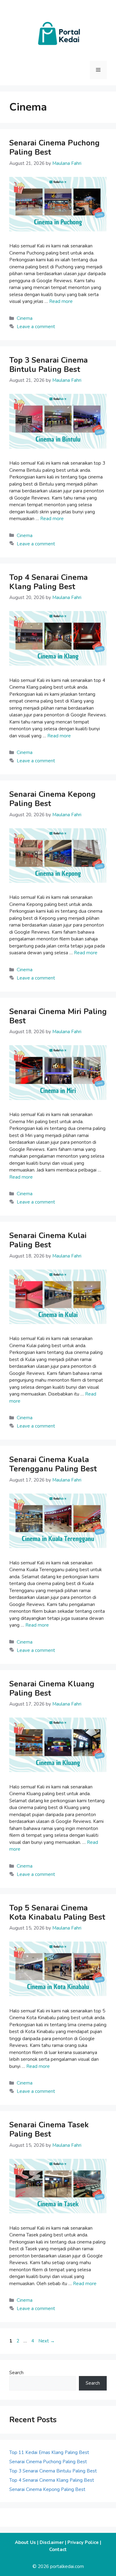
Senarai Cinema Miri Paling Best (58, 1016)
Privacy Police (83, 2542)
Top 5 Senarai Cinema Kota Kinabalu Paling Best (57, 1913)
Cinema (25, 318)
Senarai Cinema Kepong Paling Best (52, 799)
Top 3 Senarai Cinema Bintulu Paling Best (49, 365)
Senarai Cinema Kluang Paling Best (52, 1689)
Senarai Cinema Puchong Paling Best (54, 148)
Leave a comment (36, 327)
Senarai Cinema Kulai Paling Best (48, 1240)
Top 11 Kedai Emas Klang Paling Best (49, 2452)
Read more (61, 301)
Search (16, 2373)
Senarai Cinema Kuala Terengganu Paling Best (53, 1464)
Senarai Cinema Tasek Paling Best (49, 2130)
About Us (25, 2542)
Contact (58, 2550)
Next (47, 2341)
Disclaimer (52, 2542)
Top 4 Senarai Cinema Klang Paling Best (49, 582)
